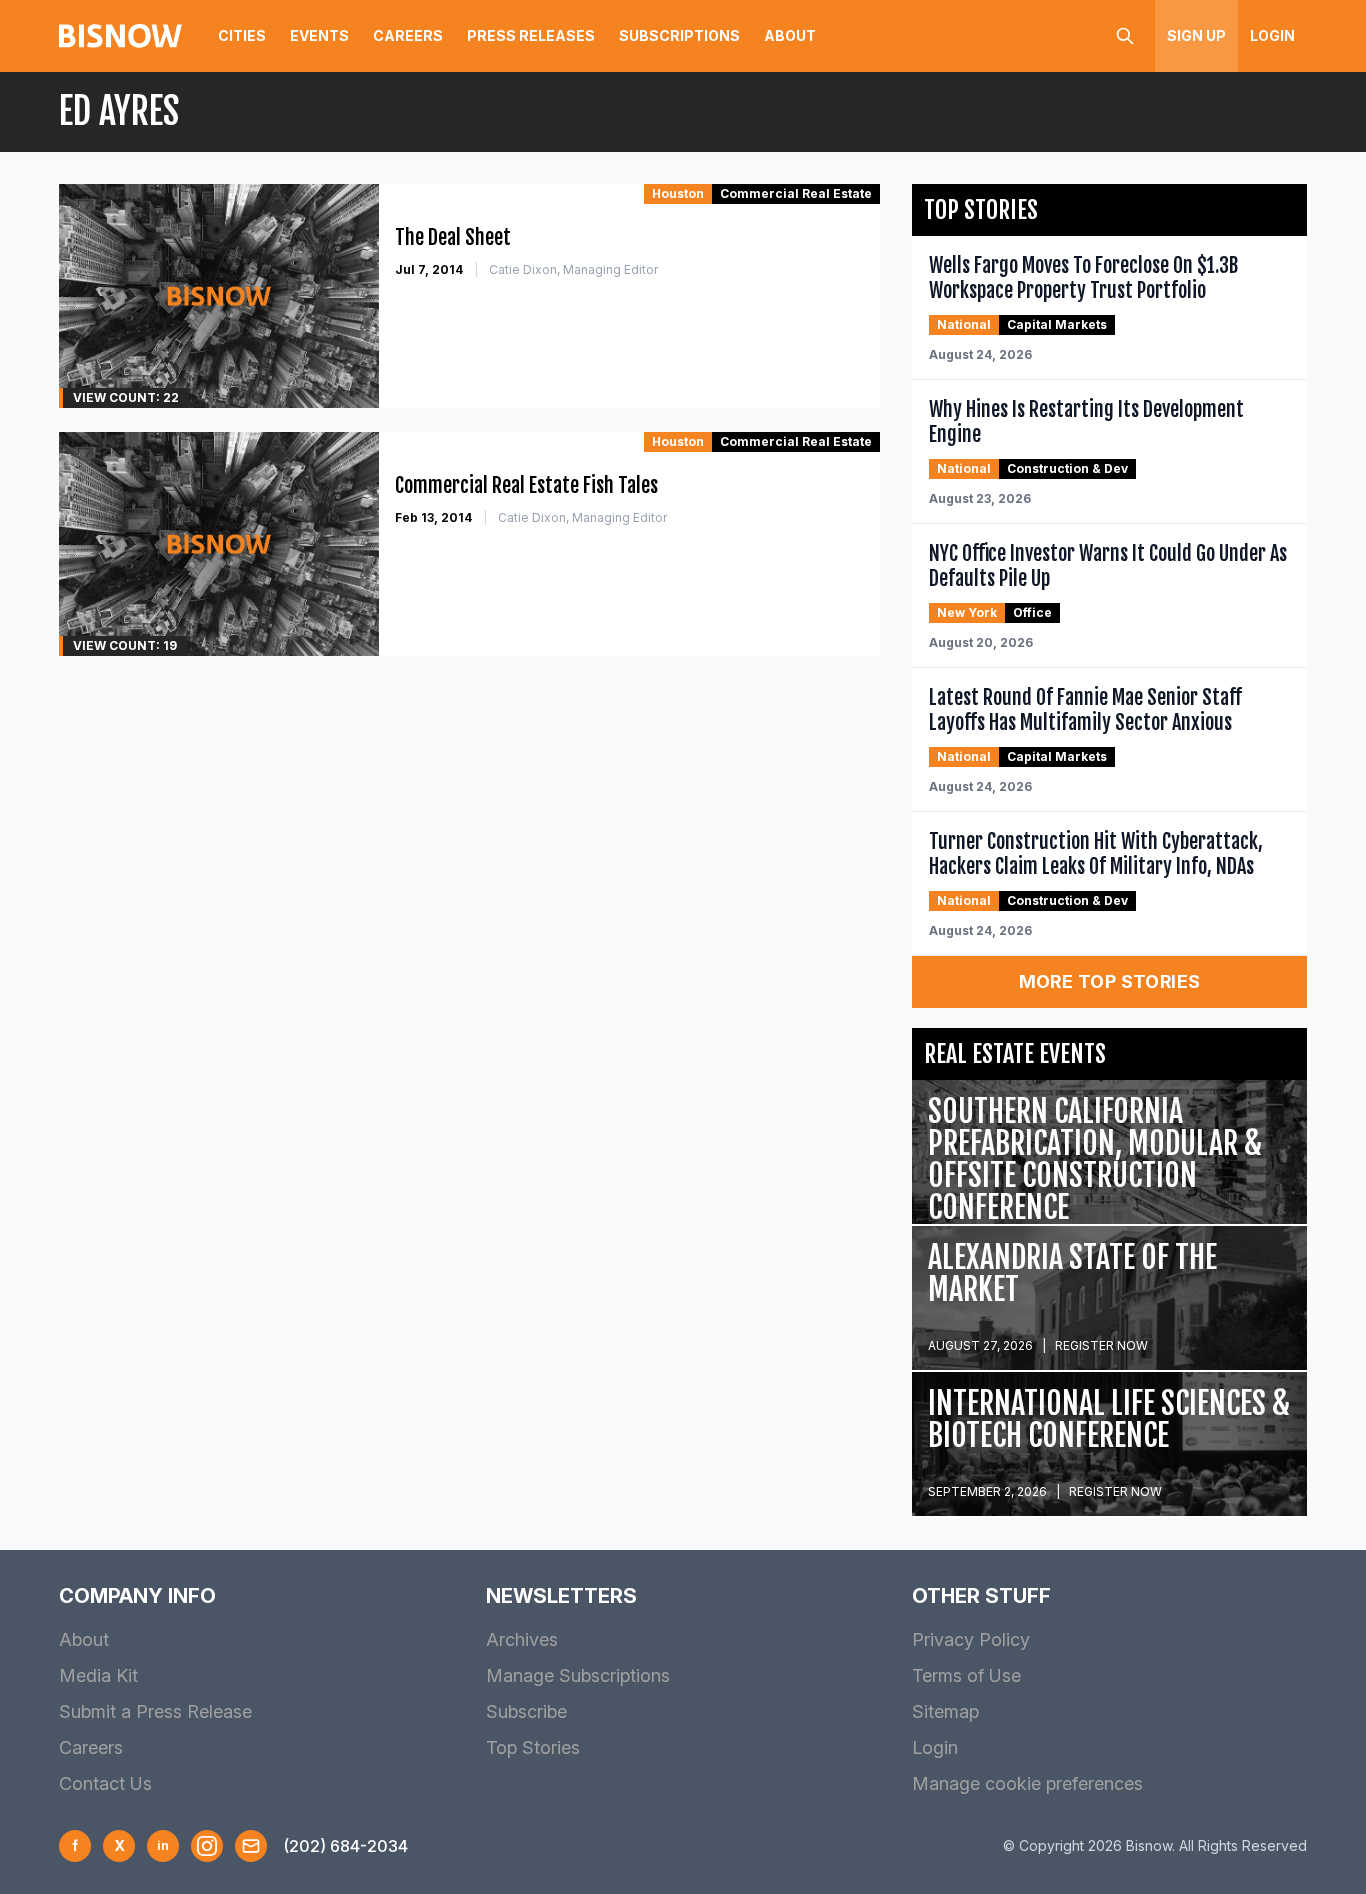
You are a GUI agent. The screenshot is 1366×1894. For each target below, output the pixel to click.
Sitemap (945, 1711)
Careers (408, 35)
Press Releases (531, 35)
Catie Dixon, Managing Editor (573, 269)
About (790, 35)
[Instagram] (207, 1846)
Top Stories (533, 1747)
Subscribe (526, 1711)
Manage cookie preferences (1027, 1783)
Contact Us (105, 1783)
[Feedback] (251, 1846)
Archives (522, 1639)
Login (1272, 35)
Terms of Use (966, 1675)
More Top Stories (1110, 981)
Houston (678, 193)
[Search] (1125, 36)
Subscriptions (679, 35)
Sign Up (1196, 35)
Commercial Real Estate (796, 193)
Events (319, 35)
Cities (242, 35)
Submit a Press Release (155, 1711)
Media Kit (98, 1675)
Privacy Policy (971, 1639)
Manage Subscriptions (578, 1675)
